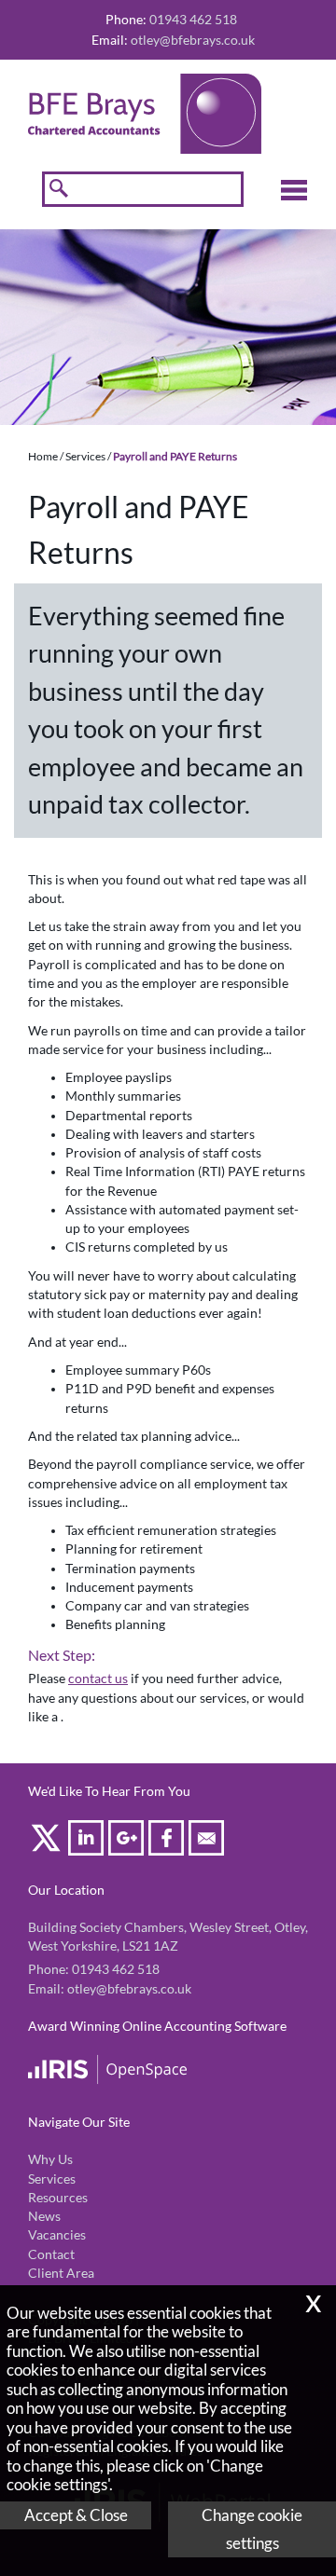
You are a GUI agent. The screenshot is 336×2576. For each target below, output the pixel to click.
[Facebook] (168, 1841)
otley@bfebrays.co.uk (193, 40)
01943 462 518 (116, 1969)
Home (43, 456)
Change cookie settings (252, 2529)
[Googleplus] (128, 1841)
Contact (51, 2254)
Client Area (61, 2273)
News (44, 2216)
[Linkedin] (88, 1841)
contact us (98, 1679)
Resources (58, 2198)
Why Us (50, 2159)
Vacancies (57, 2235)
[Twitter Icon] (48, 1841)
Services (85, 456)
